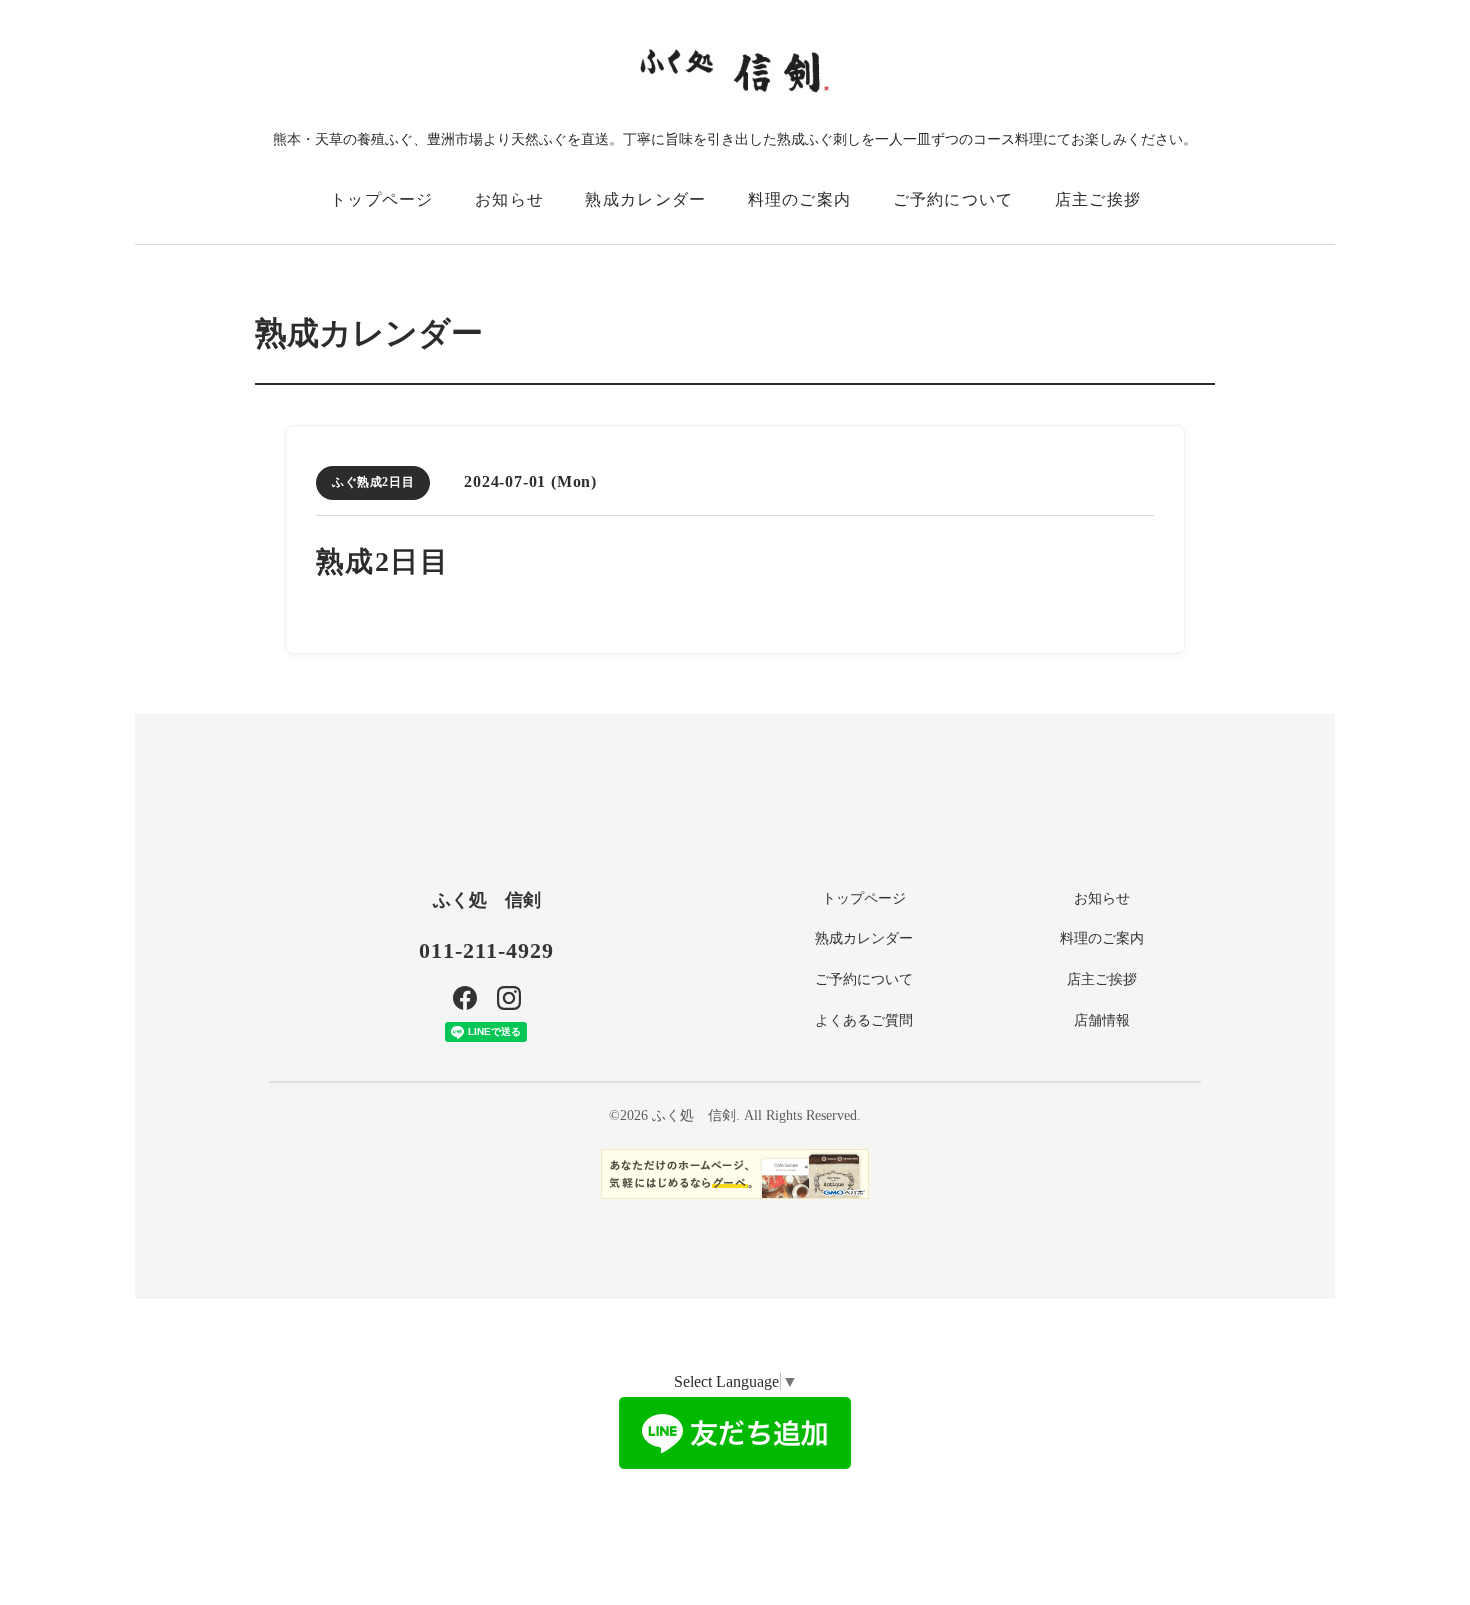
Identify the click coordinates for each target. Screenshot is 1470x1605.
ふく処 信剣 (487, 900)
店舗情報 (1102, 1020)
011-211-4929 (486, 950)
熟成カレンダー (645, 199)
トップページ (382, 199)
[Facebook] (465, 998)
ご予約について (953, 199)
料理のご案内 (800, 199)
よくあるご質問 (864, 1020)
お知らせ (509, 199)
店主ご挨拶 (1098, 199)
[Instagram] (509, 998)
